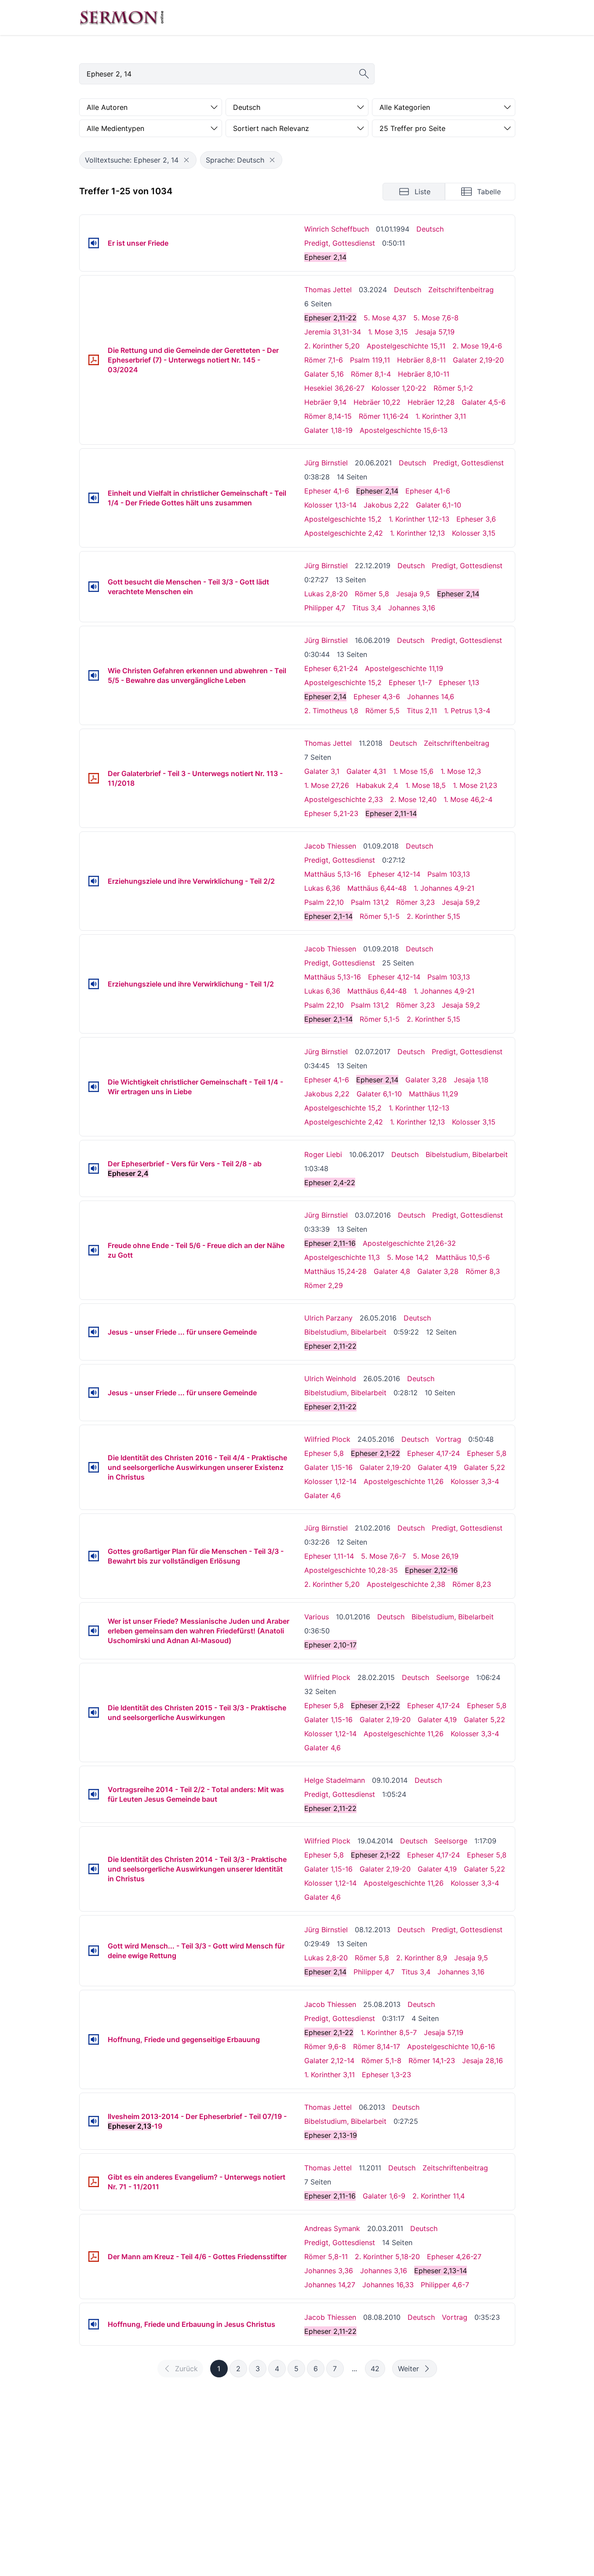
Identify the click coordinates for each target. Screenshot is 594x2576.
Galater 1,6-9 (384, 2196)
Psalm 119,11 (370, 360)
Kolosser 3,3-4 (475, 1481)
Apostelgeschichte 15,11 (406, 346)
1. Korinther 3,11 (441, 416)
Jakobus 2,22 (386, 505)
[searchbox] (227, 74)
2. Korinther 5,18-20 (387, 2257)
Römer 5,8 (372, 594)
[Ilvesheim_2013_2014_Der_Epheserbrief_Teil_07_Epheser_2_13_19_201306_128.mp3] (94, 2121)
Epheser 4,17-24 (434, 1453)
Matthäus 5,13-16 (333, 874)
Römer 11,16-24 (384, 416)
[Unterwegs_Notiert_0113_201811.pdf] (94, 778)
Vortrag (448, 1439)
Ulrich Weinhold (330, 1379)
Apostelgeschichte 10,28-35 (351, 1570)
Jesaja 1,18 (471, 1080)
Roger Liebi (323, 1154)
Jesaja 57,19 (435, 332)
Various (317, 1617)
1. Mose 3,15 (388, 332)
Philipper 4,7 (325, 608)
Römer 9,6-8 (325, 2046)
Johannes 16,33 (388, 2285)
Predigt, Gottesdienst (340, 243)
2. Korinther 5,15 (434, 916)
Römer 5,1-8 (381, 2061)
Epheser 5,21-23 (331, 813)
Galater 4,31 (366, 771)
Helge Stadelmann (335, 1780)
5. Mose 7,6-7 (383, 1556)
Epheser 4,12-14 (394, 874)
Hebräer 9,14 (325, 402)
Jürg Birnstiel (326, 463)
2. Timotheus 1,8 (331, 711)
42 (375, 2369)
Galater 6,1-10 (439, 505)
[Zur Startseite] (122, 18)
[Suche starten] (364, 74)
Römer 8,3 (483, 1271)
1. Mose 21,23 (475, 785)
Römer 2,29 (324, 1285)
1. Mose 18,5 (426, 785)
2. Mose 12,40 (413, 799)
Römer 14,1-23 (432, 2061)
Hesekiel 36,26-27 (334, 388)
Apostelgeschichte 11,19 (404, 668)
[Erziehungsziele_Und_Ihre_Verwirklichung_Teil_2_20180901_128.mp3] (94, 881)
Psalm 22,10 (324, 902)
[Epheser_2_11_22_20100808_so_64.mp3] (94, 2324)
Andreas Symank (332, 2228)
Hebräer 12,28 (431, 402)
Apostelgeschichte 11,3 (342, 1257)
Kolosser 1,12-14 (330, 1481)
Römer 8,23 (472, 1584)
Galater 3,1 (322, 771)
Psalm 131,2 (370, 902)
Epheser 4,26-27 (454, 2257)
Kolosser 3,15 (474, 533)
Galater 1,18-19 (328, 430)
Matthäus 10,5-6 (463, 1257)
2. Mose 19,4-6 (477, 346)
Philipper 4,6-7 (445, 2285)
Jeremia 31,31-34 (333, 332)
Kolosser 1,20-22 (399, 388)
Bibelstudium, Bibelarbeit (467, 1154)
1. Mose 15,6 (413, 771)
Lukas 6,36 (322, 888)
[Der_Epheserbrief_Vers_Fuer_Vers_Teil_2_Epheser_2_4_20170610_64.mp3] (94, 1168)
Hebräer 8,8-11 (421, 360)
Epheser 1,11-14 (329, 1556)
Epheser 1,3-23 (386, 2075)
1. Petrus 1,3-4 (467, 711)
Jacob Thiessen (330, 846)
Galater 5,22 (485, 1467)
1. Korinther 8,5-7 (389, 2032)
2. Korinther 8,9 (422, 1958)
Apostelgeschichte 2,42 (344, 533)
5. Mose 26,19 (436, 1556)
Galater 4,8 (392, 1271)
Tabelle (489, 192)
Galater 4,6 (323, 1495)
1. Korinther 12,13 (417, 533)
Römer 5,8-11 (326, 2257)
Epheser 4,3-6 (377, 697)
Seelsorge (453, 1677)
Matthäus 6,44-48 (377, 888)
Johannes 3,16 (412, 608)
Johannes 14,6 (431, 697)
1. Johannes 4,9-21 (444, 888)
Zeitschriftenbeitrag (461, 290)
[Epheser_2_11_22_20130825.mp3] (94, 2039)
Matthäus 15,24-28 (335, 1271)
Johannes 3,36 (329, 2271)
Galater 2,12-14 (329, 2061)
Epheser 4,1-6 (327, 491)
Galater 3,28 (426, 1080)
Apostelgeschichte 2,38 (406, 1584)
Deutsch (430, 229)
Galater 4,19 (437, 1467)
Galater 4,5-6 (484, 402)
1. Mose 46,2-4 (468, 799)
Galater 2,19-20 (478, 360)
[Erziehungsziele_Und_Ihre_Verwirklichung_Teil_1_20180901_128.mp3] (94, 984)
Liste (423, 192)
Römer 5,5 (383, 711)
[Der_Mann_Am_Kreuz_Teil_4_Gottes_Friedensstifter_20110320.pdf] (94, 2257)
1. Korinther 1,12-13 (419, 519)
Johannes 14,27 (330, 2285)
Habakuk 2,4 (377, 785)
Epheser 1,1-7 (410, 682)
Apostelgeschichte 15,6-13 (404, 430)
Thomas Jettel (328, 290)
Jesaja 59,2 (461, 902)
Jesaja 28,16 (483, 2061)
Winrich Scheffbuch (337, 229)
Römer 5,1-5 (380, 916)
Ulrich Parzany (328, 1318)
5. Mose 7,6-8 (436, 318)
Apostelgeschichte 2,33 (344, 799)
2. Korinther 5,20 (332, 346)
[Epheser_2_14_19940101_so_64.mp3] (94, 243)
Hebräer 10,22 (377, 402)
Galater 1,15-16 (328, 1467)
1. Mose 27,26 (327, 785)
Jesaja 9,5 (413, 594)
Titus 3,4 (367, 608)
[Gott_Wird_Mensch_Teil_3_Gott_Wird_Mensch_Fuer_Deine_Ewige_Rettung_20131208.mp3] (94, 1951)
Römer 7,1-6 (324, 360)
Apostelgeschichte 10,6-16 (451, 2046)
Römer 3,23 (415, 902)
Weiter (408, 2369)
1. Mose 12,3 (461, 771)
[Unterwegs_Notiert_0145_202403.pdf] (94, 360)
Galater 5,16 (324, 374)
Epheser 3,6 (476, 519)
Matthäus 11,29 (434, 1094)
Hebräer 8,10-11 (424, 374)
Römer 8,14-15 (328, 416)
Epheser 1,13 (459, 682)
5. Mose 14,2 (408, 1257)
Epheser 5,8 (324, 1453)
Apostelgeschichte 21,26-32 (409, 1243)
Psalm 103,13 (449, 874)
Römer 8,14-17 (377, 2046)
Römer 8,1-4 (371, 374)
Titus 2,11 (422, 711)
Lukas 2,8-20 (326, 594)
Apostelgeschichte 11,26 (404, 1481)
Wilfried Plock (327, 1439)
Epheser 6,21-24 (331, 668)
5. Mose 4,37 (385, 318)
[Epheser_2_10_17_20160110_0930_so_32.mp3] (94, 1631)
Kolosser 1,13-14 (330, 505)
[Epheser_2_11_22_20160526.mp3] (94, 1332)
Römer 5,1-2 (453, 388)
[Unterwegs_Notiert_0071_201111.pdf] (94, 2182)
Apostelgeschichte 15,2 (343, 519)
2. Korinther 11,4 (439, 2196)
